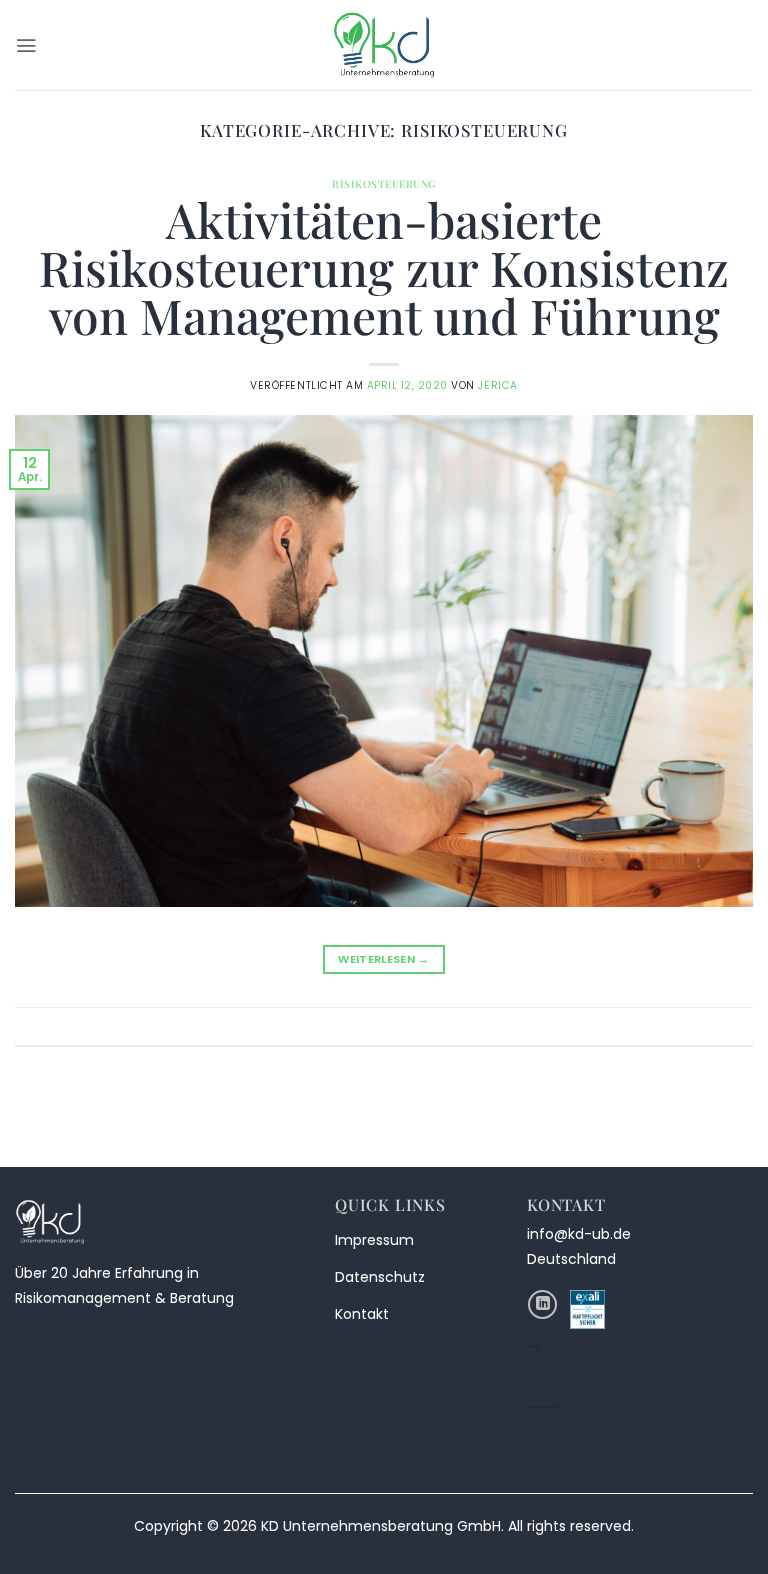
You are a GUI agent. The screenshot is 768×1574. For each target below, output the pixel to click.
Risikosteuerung (384, 184)
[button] (26, 45)
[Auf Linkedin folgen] (542, 1304)
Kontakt (362, 1314)
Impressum (374, 1240)
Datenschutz (380, 1277)
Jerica (497, 385)
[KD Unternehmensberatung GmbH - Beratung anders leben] (384, 45)
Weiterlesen (383, 959)
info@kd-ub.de (579, 1234)
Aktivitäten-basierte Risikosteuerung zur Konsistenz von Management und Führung (384, 267)
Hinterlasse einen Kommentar (665, 1026)
